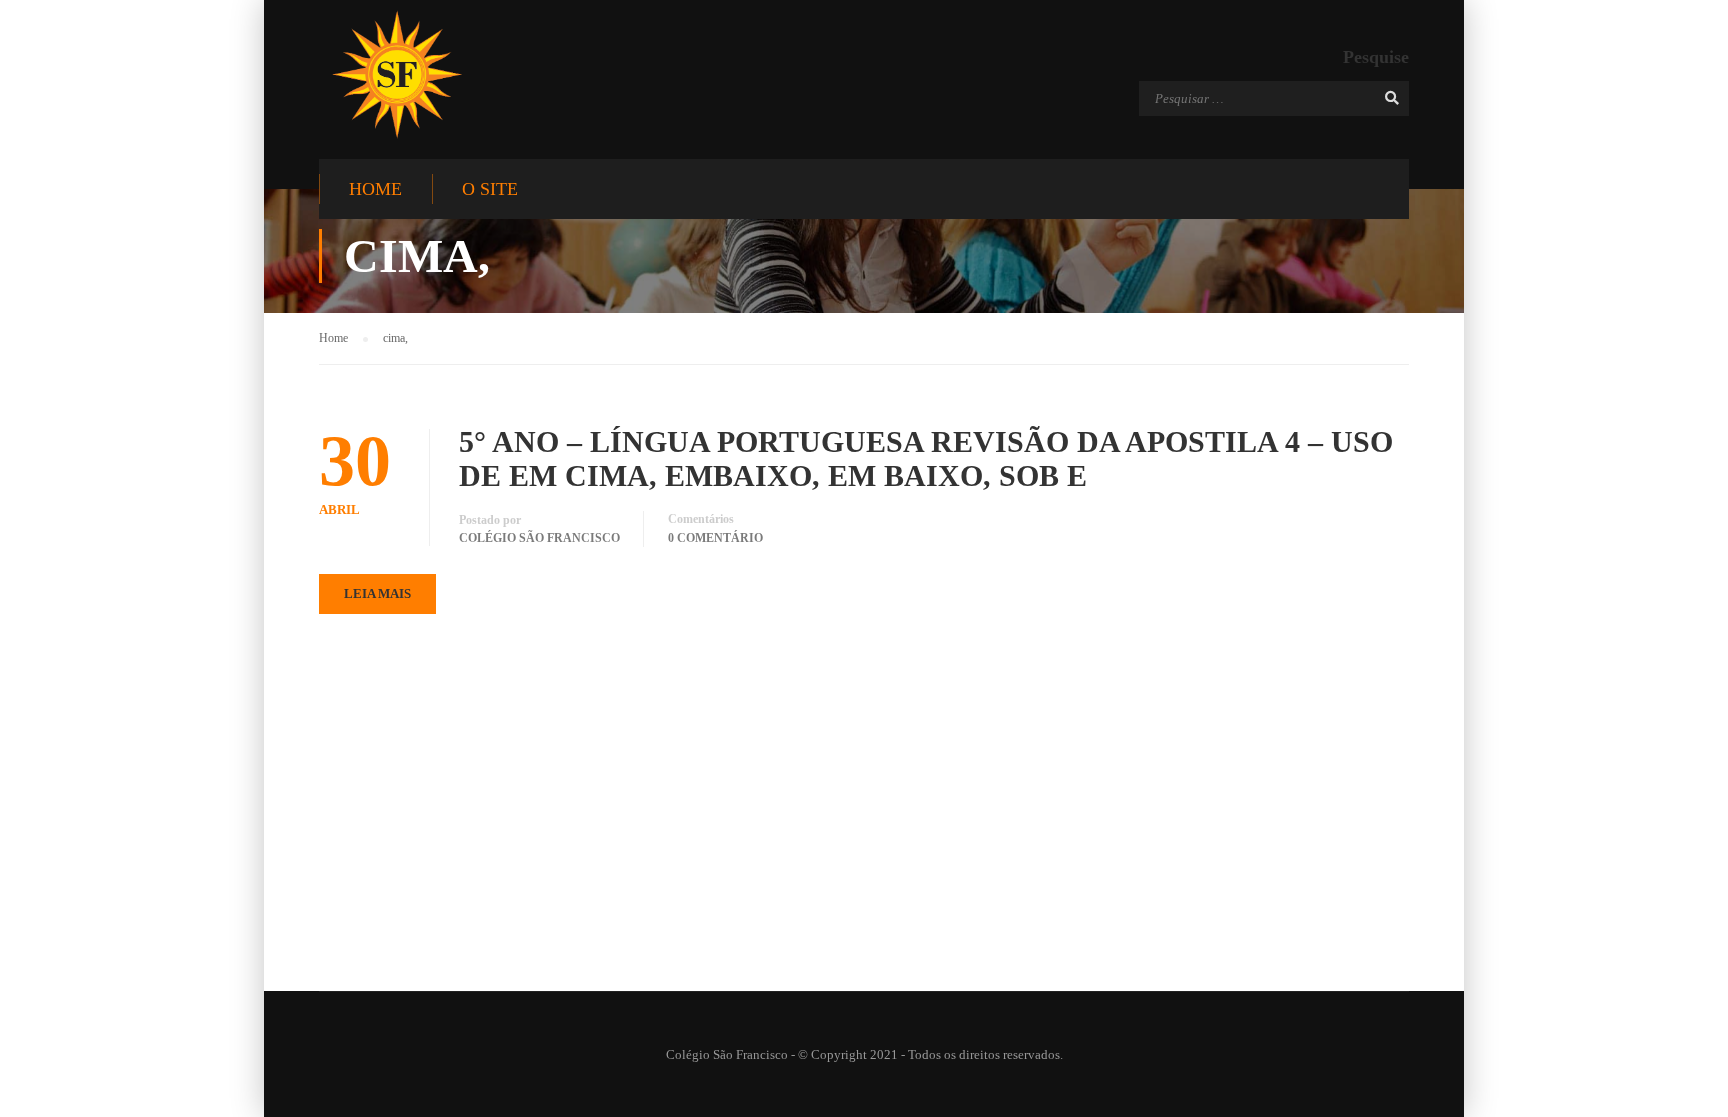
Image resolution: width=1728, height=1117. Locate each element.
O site (490, 189)
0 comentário (715, 538)
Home (375, 189)
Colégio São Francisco (539, 538)
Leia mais (377, 593)
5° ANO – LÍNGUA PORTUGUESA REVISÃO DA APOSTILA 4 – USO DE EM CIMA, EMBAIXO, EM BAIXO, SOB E (926, 458)
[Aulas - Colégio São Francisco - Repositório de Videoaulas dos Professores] (396, 74)
